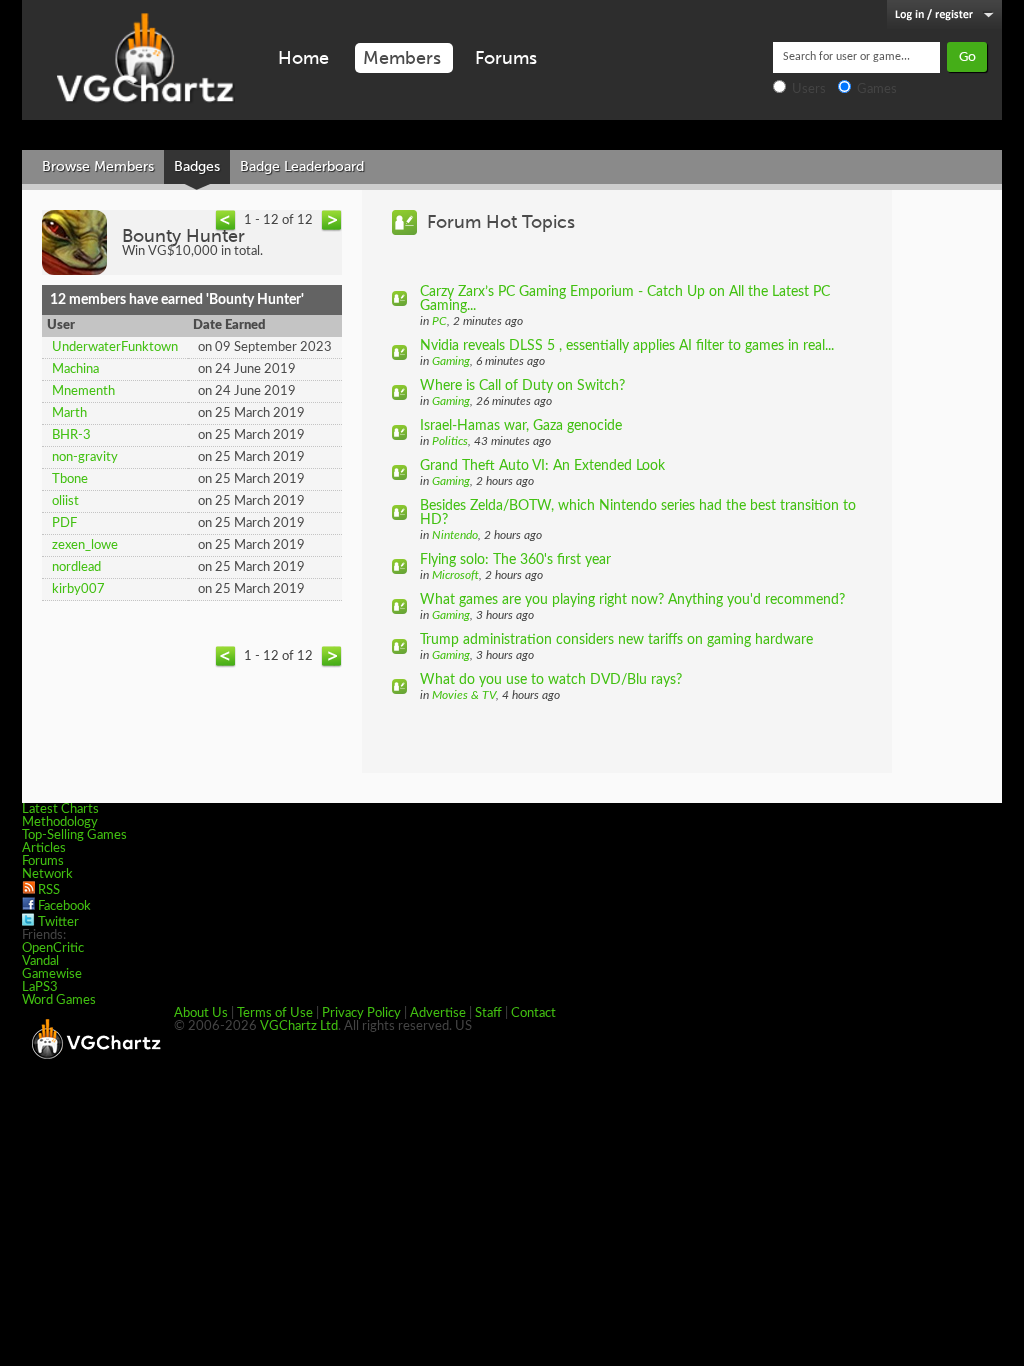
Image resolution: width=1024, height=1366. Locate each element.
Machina (75, 369)
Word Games (59, 1000)
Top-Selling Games (74, 835)
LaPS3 (40, 987)
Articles (44, 848)
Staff (488, 1013)
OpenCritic (53, 948)
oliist (65, 501)
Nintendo (455, 535)
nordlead (76, 567)
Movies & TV (464, 695)
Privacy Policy (361, 1013)
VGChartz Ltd (299, 1026)
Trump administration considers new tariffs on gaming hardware (616, 640)
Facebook (64, 906)
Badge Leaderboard (302, 166)
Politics (450, 441)
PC (439, 321)
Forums (506, 58)
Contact (533, 1013)
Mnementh (83, 391)
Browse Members (98, 166)
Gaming (451, 361)
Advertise (438, 1013)
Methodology (60, 822)
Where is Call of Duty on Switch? (522, 386)
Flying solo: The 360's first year (515, 560)
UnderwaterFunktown (115, 347)
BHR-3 (71, 435)
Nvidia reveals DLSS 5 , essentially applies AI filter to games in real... (627, 346)
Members (402, 58)
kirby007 (78, 589)
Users (809, 89)
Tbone (70, 479)
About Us (201, 1013)
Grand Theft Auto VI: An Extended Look (542, 466)
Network (47, 874)
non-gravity (85, 457)
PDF (64, 523)
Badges (197, 166)
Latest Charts (60, 809)
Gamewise (52, 974)
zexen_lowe (85, 545)
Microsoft (455, 575)
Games (877, 89)
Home (303, 58)
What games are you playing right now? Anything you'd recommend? (632, 600)
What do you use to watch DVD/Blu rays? (551, 680)
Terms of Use (275, 1013)
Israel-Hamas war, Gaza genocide (521, 426)
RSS (49, 890)
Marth (69, 413)
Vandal (40, 961)
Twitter (58, 922)
